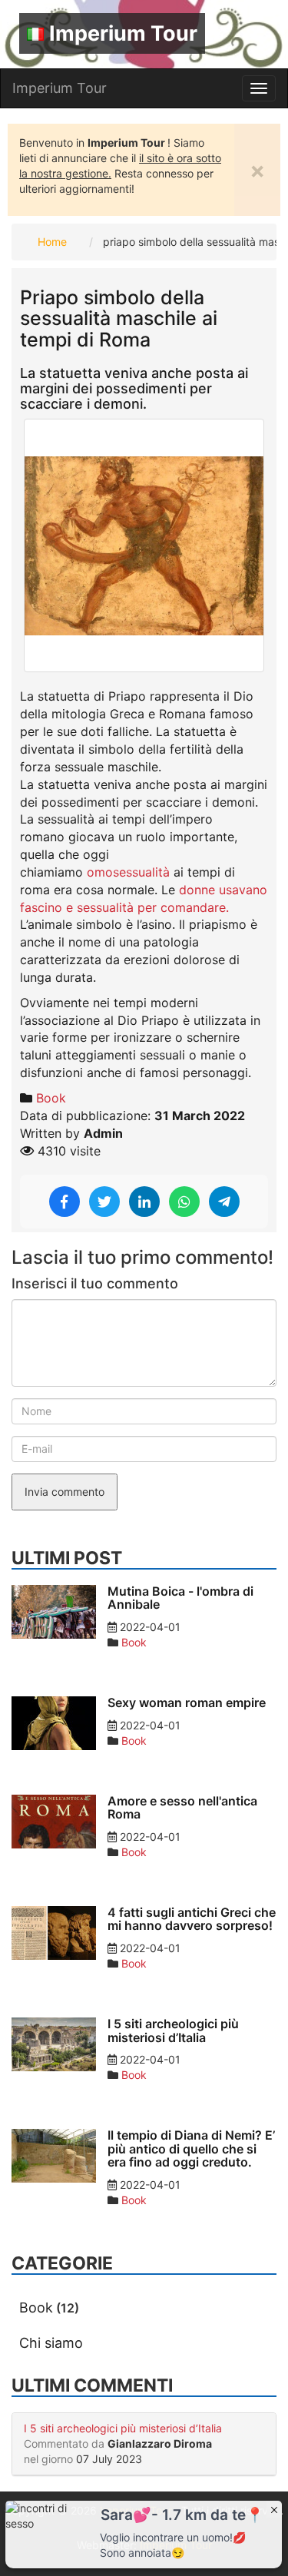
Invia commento (65, 1492)
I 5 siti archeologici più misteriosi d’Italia (123, 2428)
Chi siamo (51, 2343)
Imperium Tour (123, 33)
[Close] (274, 2509)
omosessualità (130, 872)
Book (51, 1098)
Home (52, 242)
